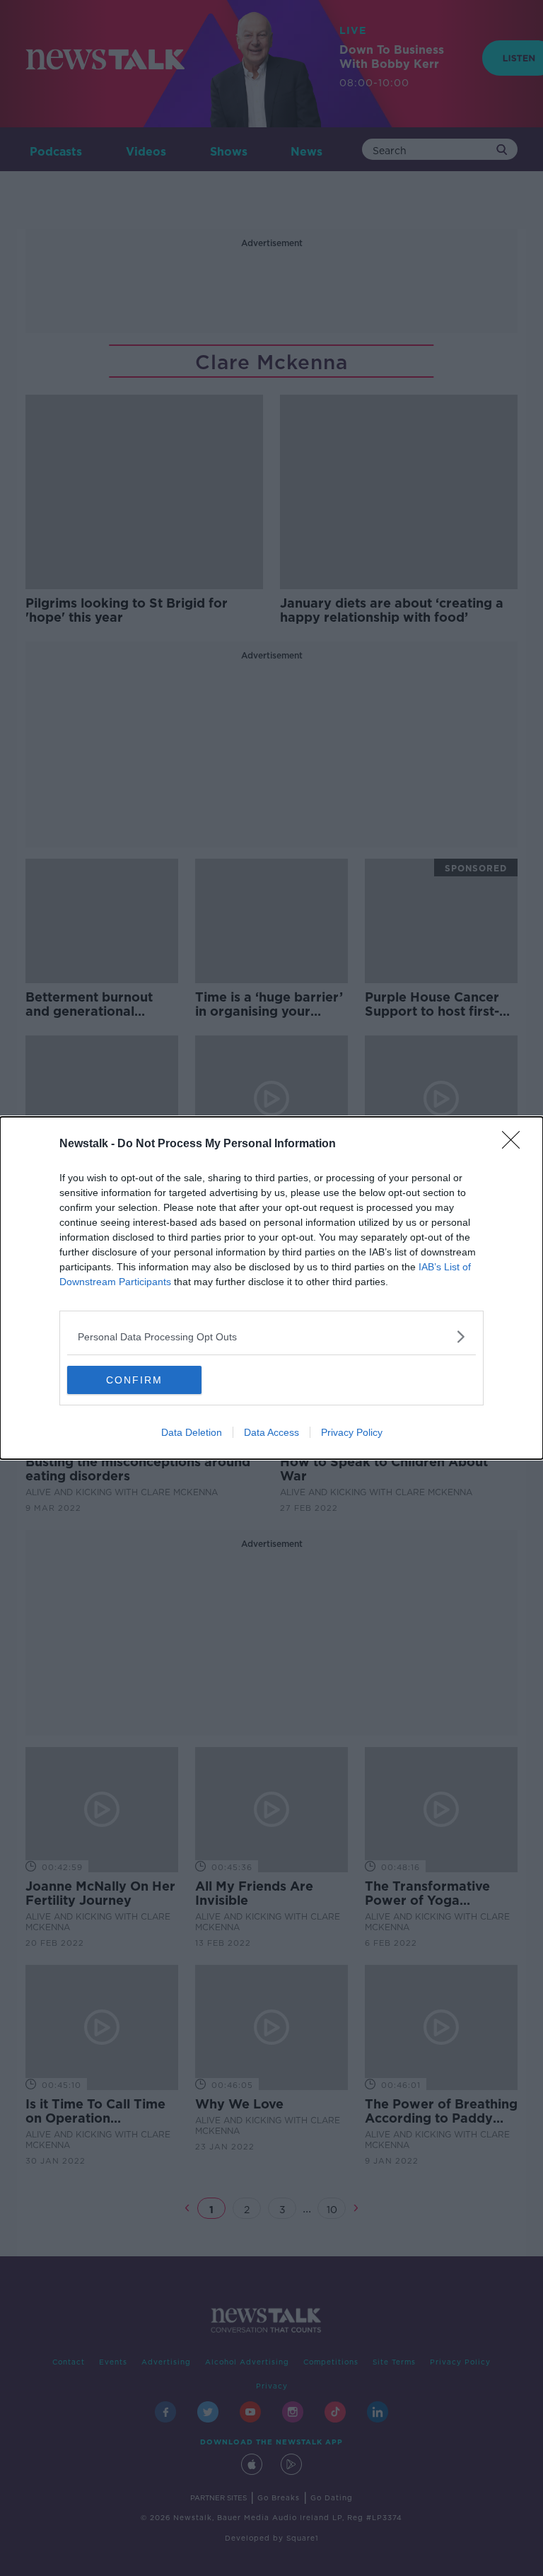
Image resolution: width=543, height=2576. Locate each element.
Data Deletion (192, 1432)
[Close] (515, 1144)
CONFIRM (134, 1380)
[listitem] (271, 1336)
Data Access (271, 1432)
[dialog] (271, 1288)
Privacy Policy (352, 1432)
